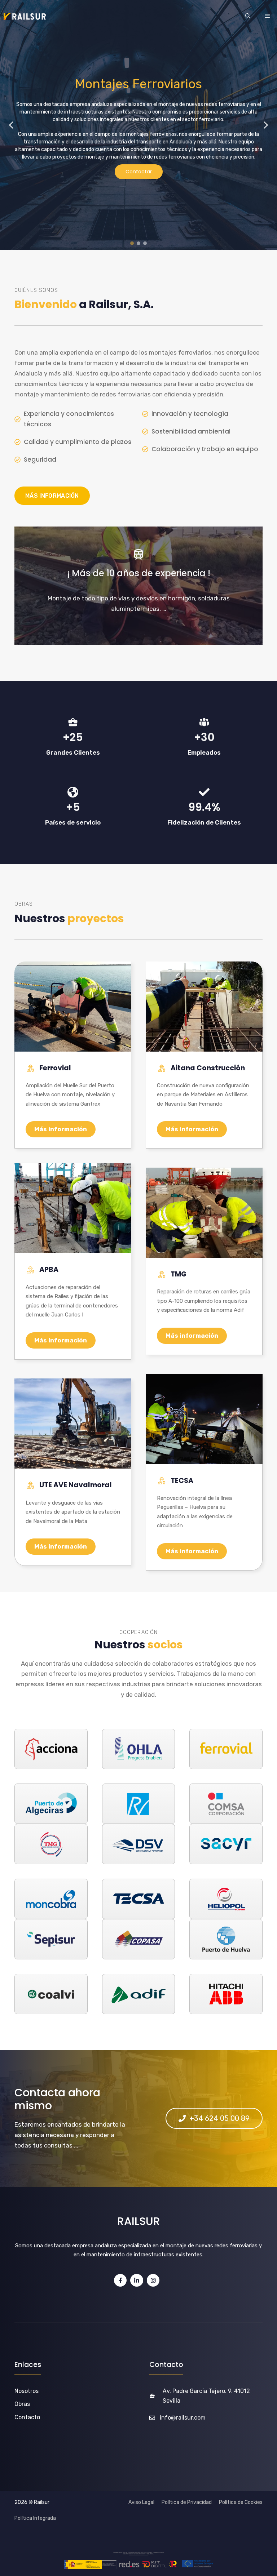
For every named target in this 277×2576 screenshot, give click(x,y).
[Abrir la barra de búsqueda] (248, 17)
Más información (61, 1129)
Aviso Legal (141, 2502)
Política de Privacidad (187, 2502)
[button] (11, 125)
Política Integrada (35, 2518)
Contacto (27, 2417)
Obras (22, 2404)
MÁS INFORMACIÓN (52, 496)
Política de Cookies (241, 2502)
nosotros (27, 2391)
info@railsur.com (183, 2418)
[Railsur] (25, 17)
